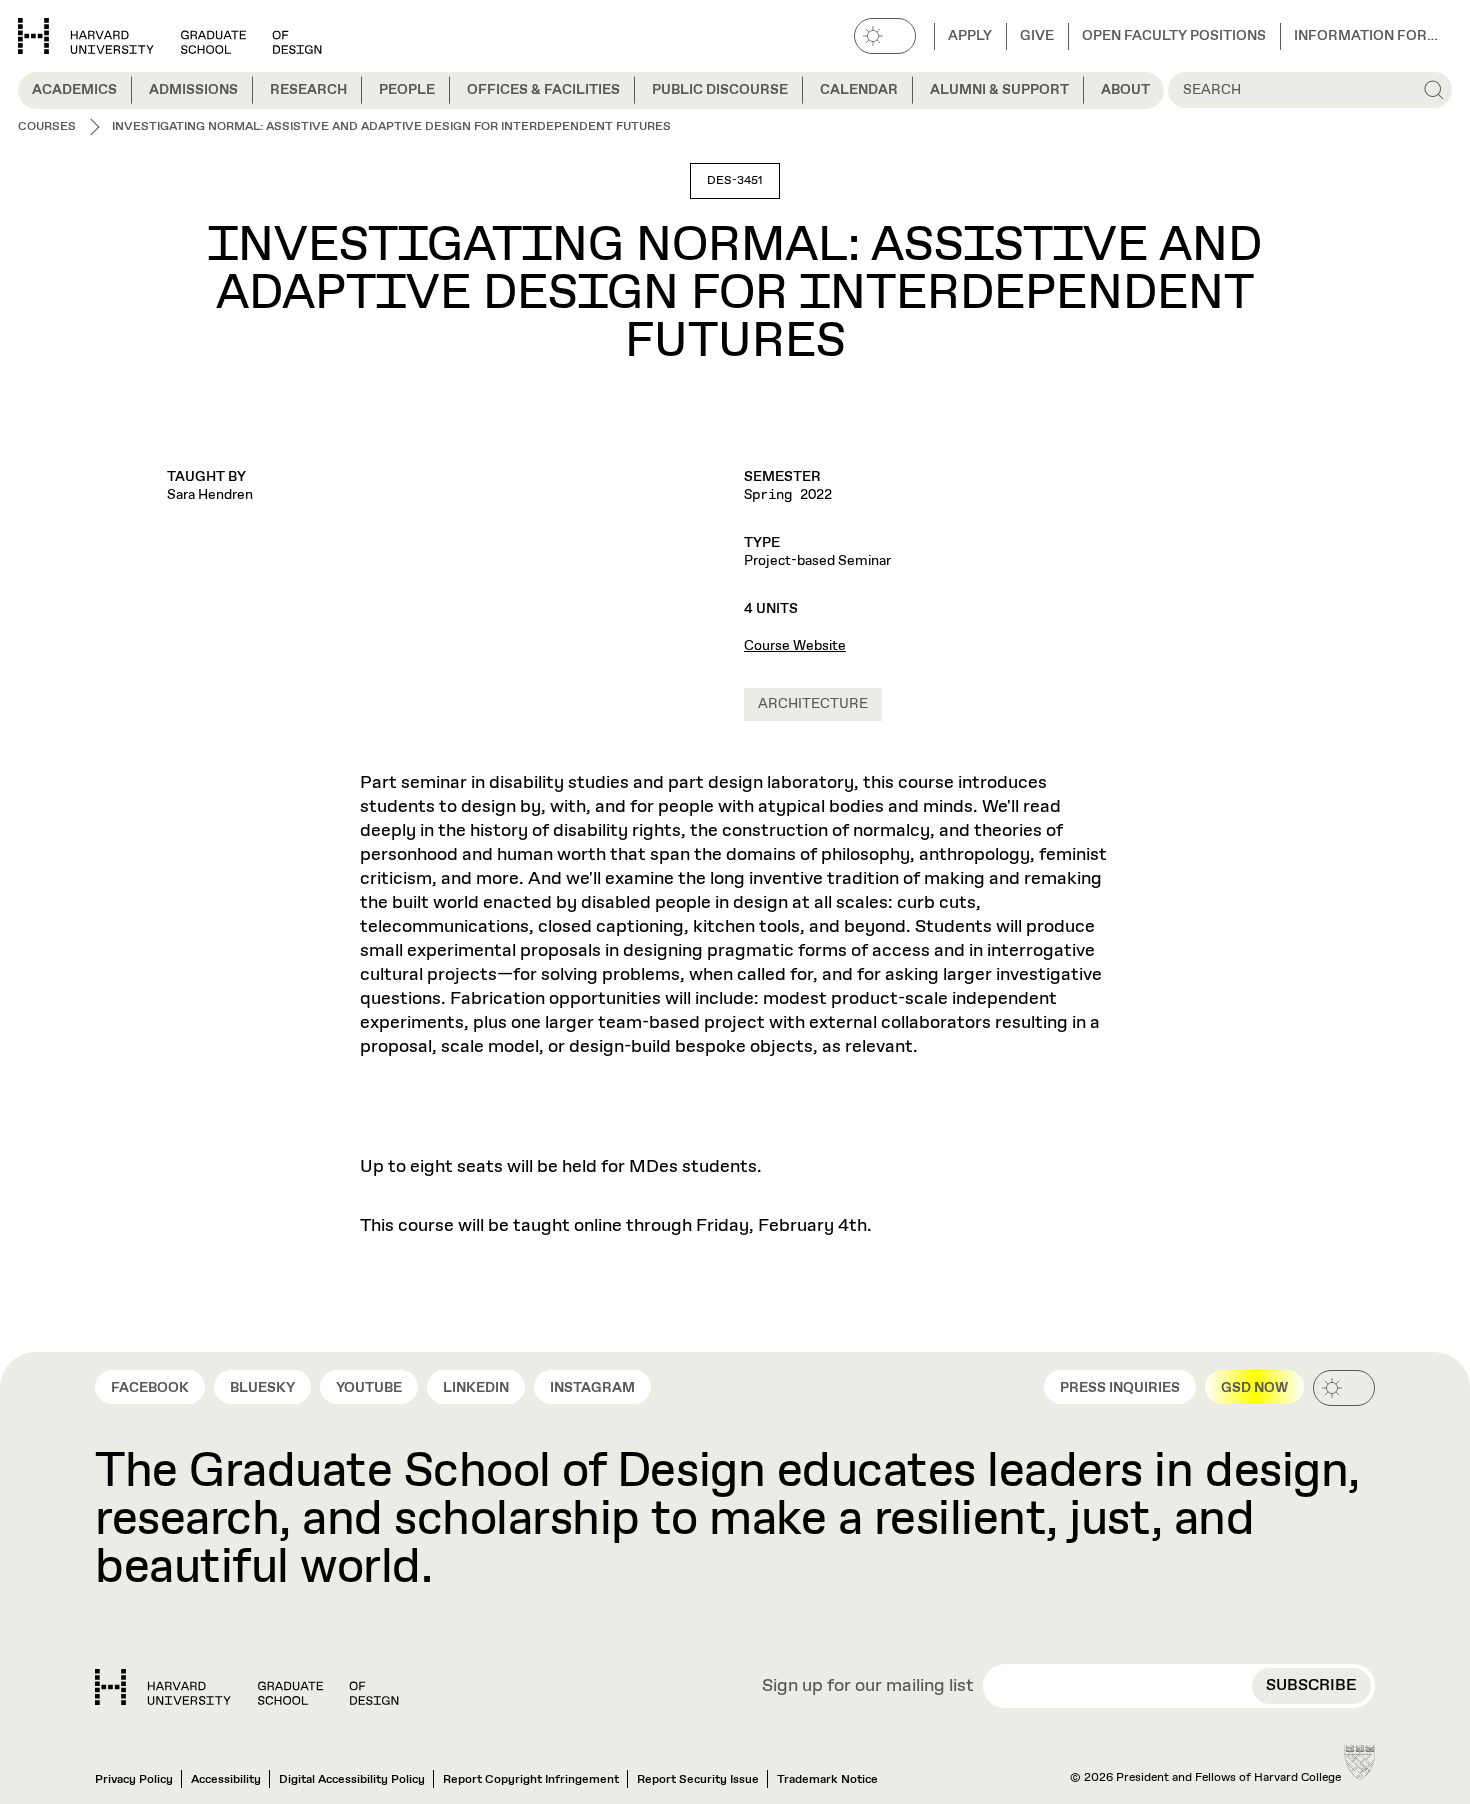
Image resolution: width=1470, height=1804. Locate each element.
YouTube (369, 1388)
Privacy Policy (134, 1780)
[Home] (247, 1687)
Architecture (813, 704)
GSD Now (1254, 1388)
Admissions (193, 90)
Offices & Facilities (543, 90)
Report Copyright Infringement (531, 1780)
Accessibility (226, 1780)
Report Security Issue (698, 1780)
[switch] (885, 36)
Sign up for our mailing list (868, 1687)
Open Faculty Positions (1174, 36)
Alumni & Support (999, 90)
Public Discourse (720, 90)
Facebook (150, 1388)
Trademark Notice (827, 1780)
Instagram (592, 1388)
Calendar (859, 90)
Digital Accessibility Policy (352, 1780)
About (1125, 90)
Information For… (1366, 36)
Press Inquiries (1120, 1388)
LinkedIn (476, 1388)
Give (1037, 36)
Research (308, 90)
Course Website (795, 646)
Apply (970, 36)
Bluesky (262, 1388)
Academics (74, 90)
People (407, 90)
